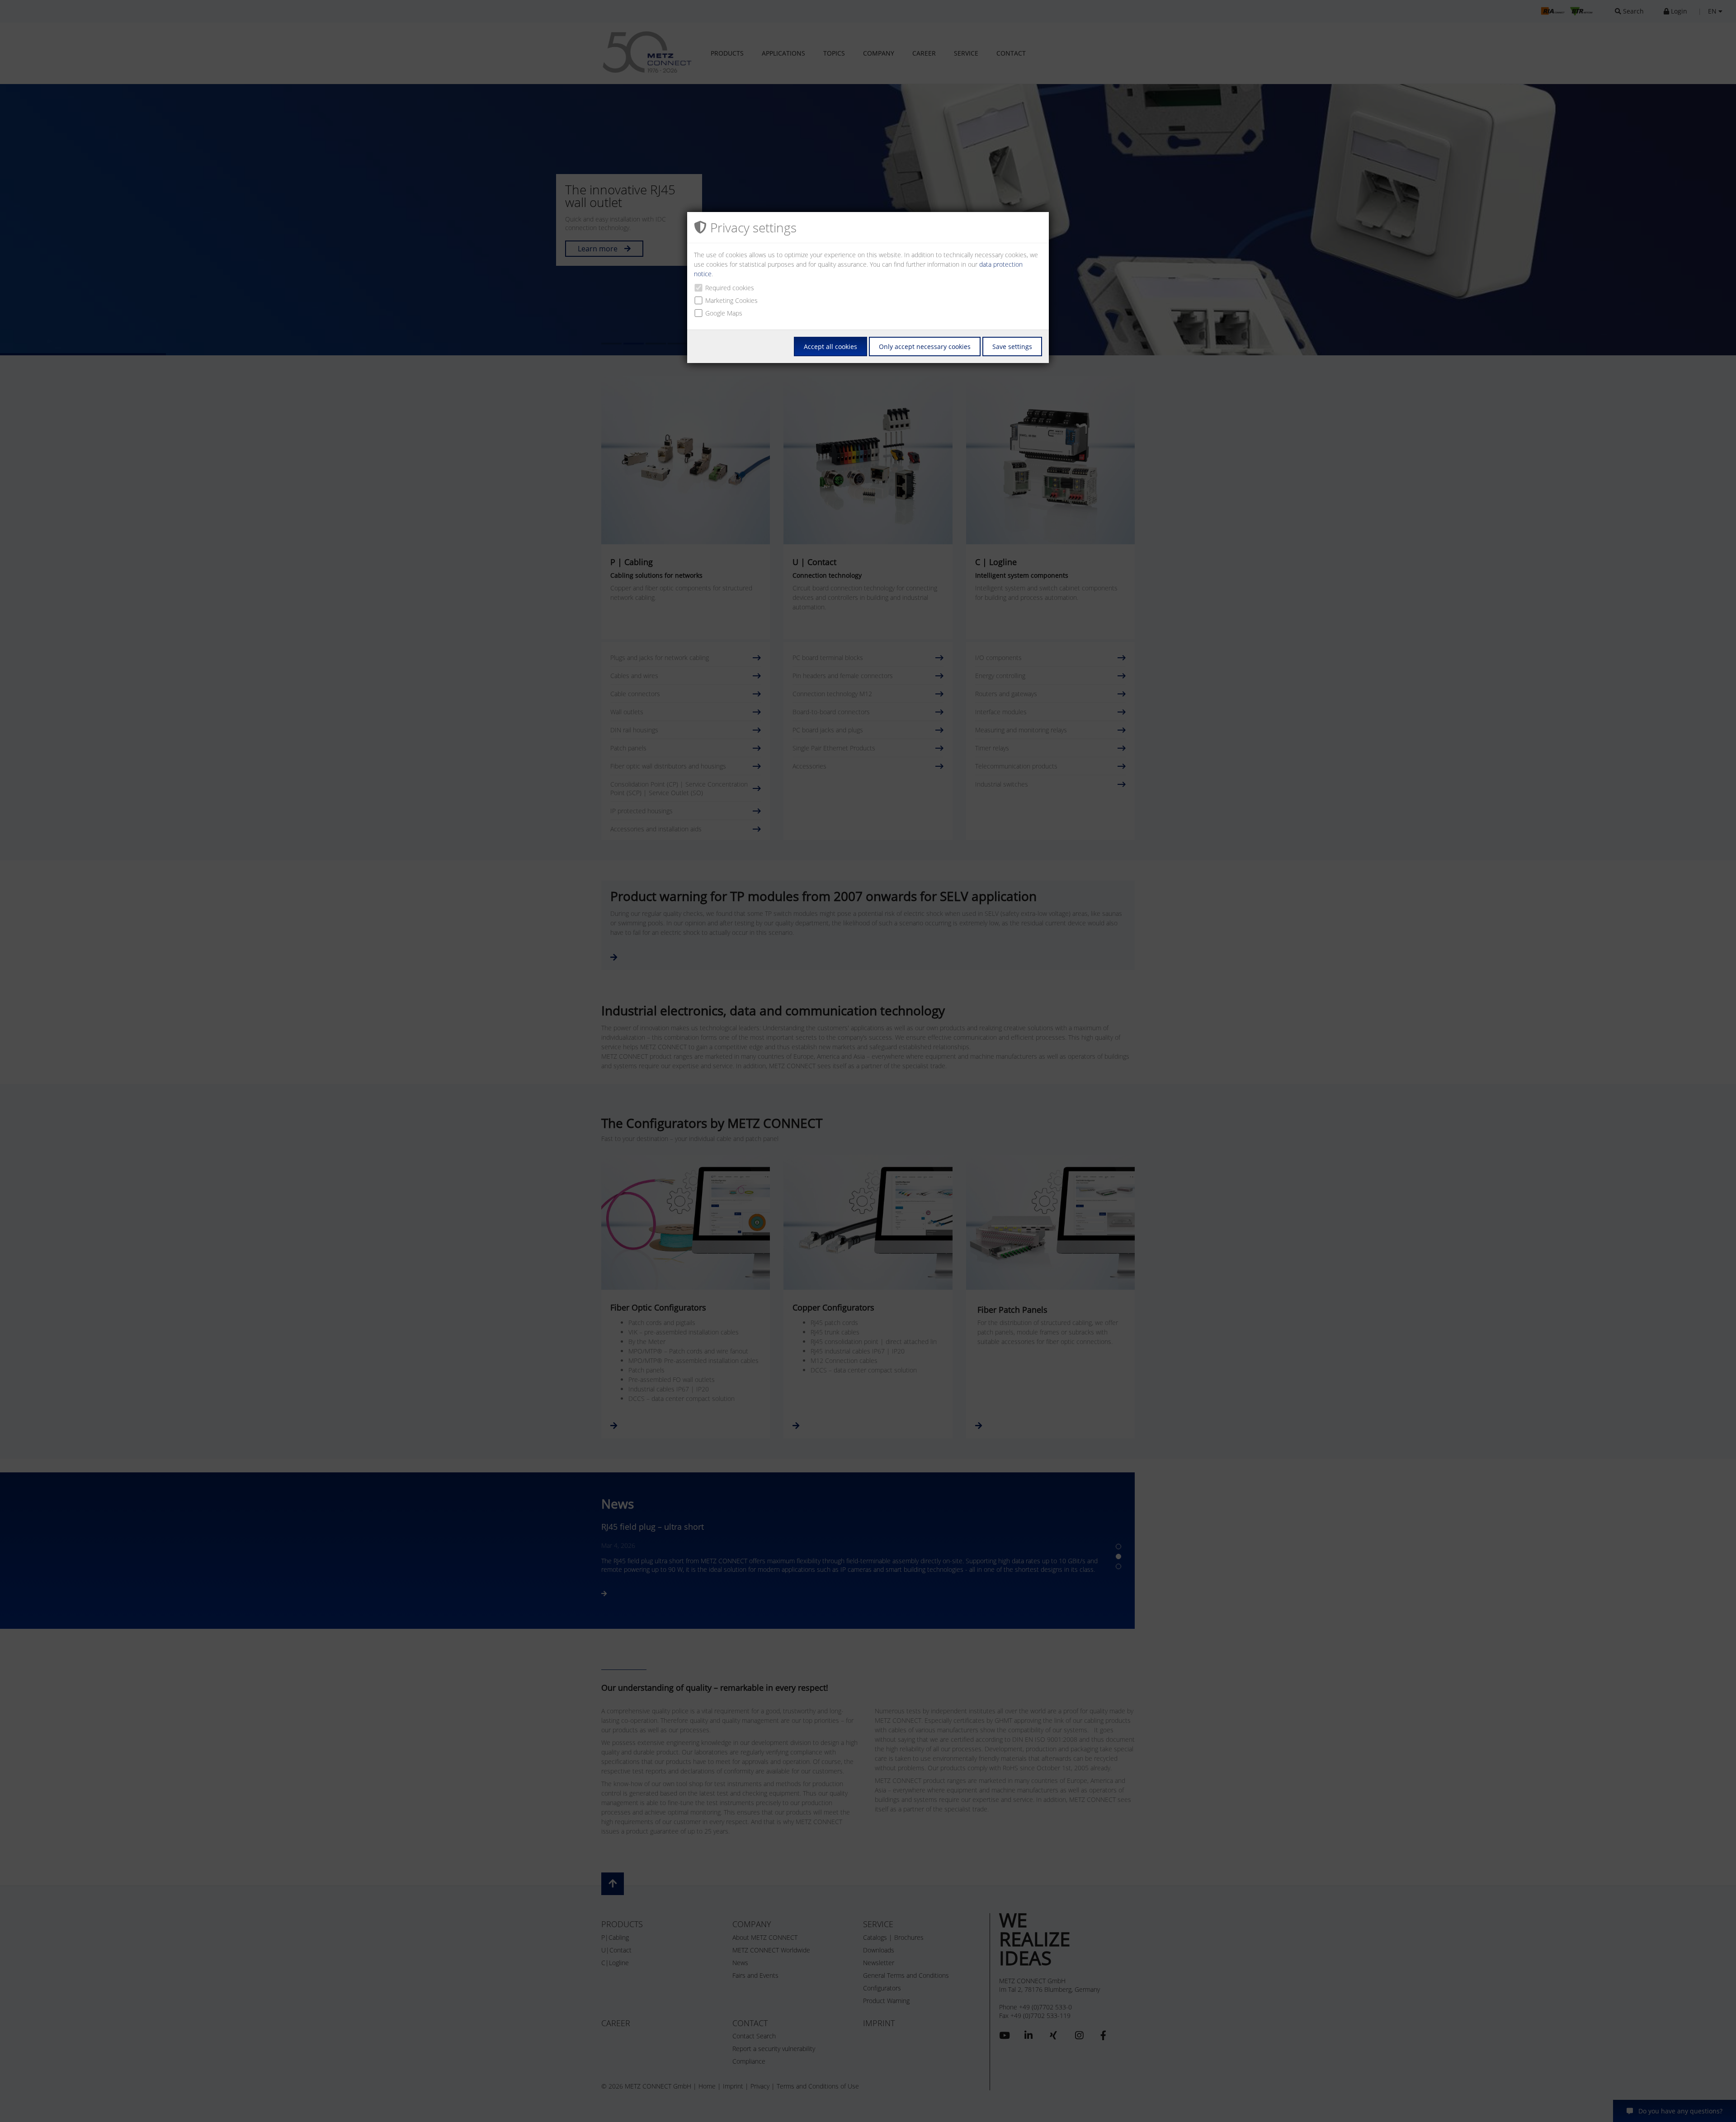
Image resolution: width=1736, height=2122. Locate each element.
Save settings (1012, 347)
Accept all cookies (830, 347)
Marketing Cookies (731, 300)
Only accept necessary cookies (925, 347)
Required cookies (730, 288)
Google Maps (724, 313)
